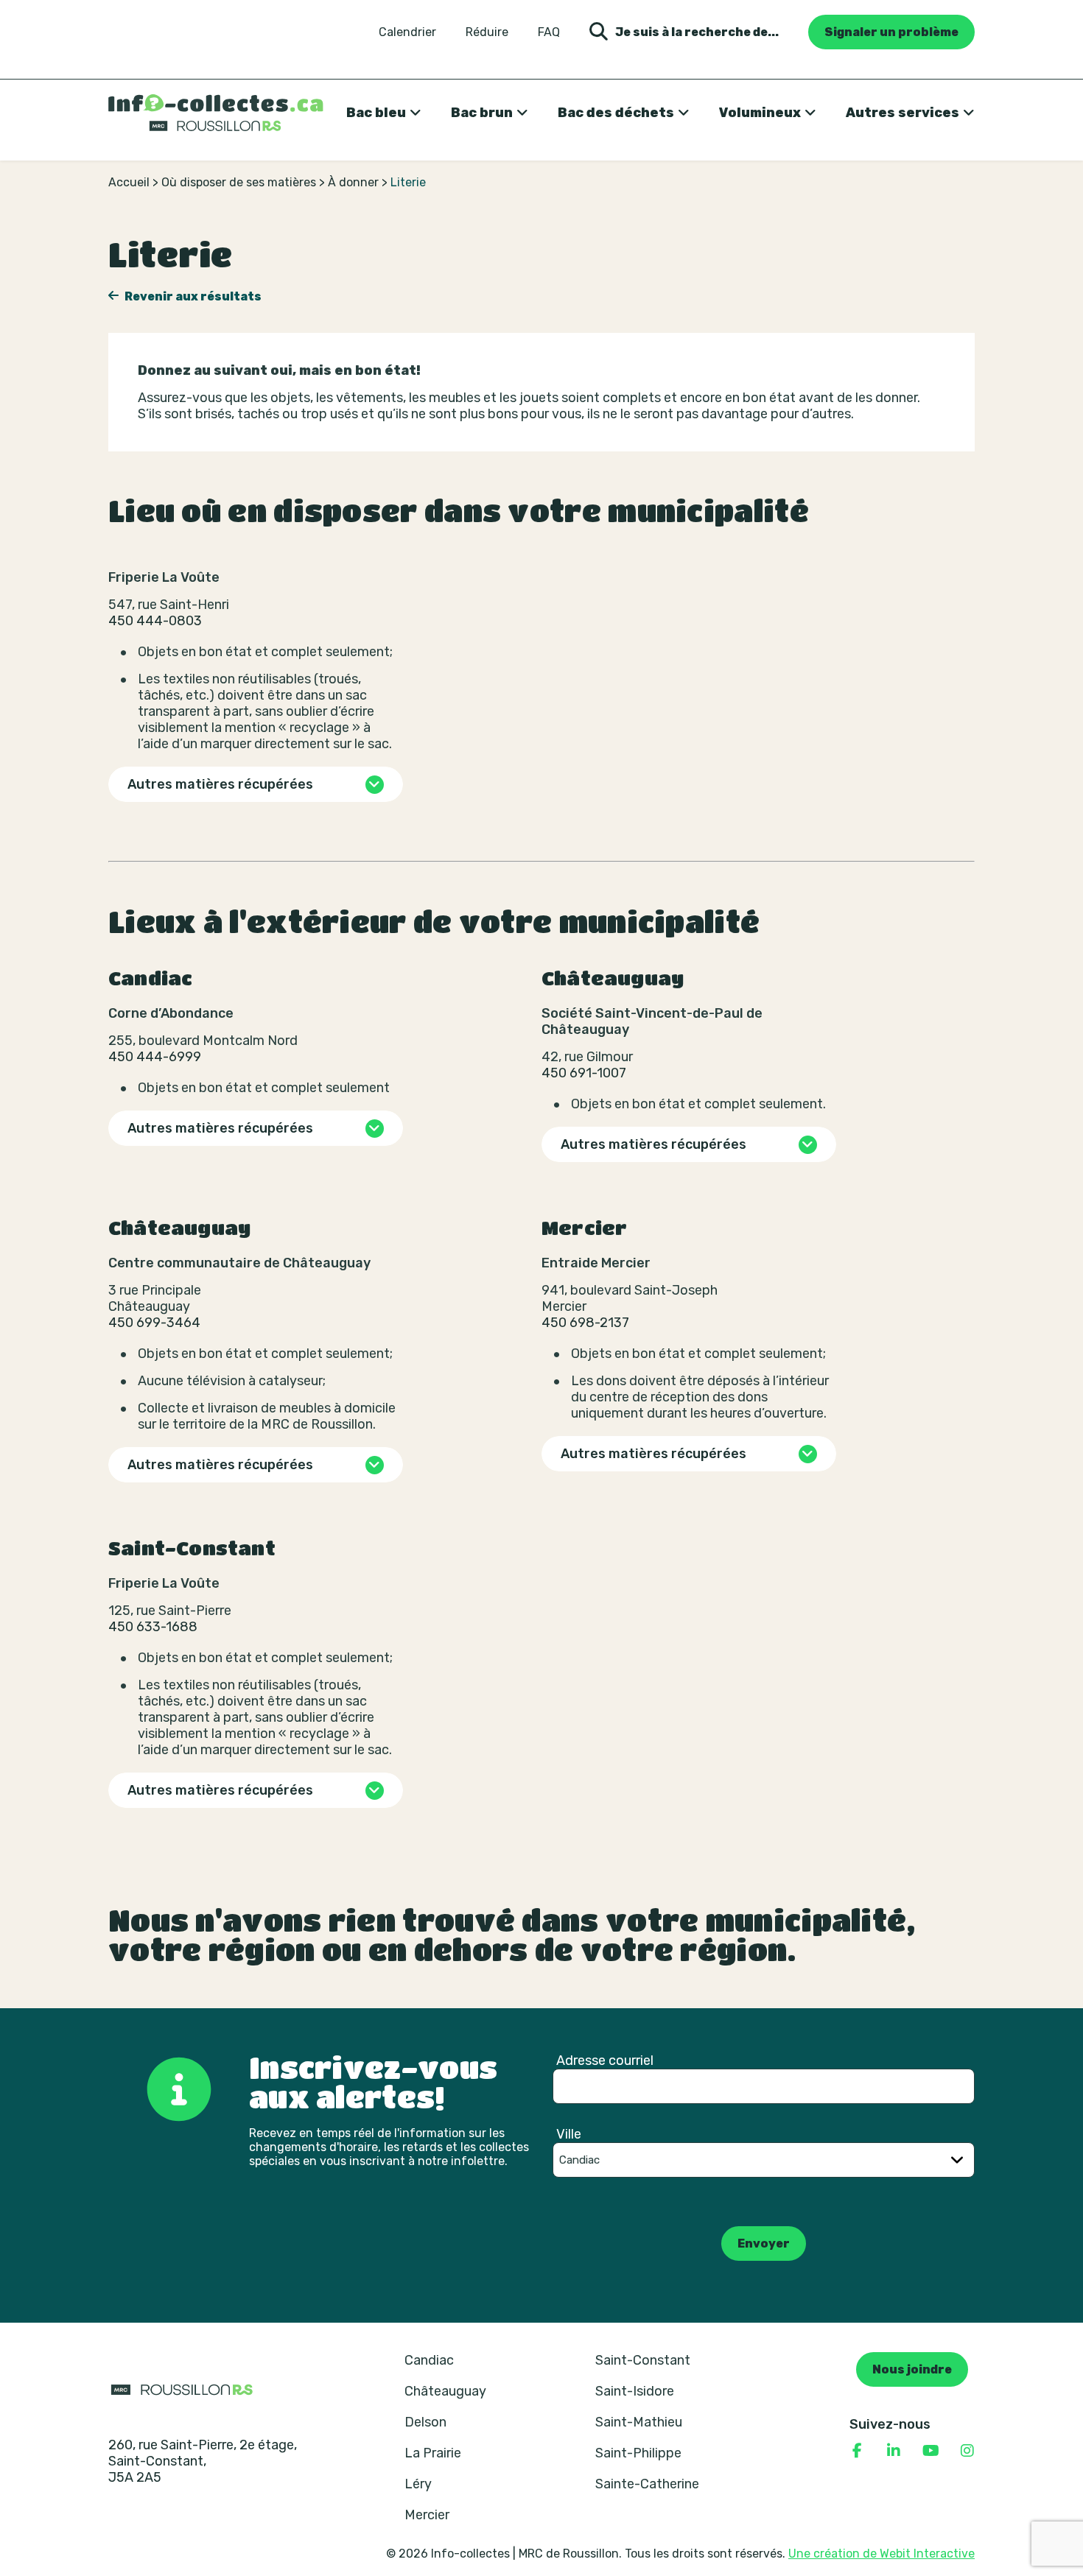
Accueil (129, 182)
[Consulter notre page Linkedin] (894, 2451)
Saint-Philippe (638, 2453)
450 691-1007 (584, 1073)
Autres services (902, 113)
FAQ (549, 32)
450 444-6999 (155, 1057)
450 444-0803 (155, 621)
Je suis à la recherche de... (697, 32)
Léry (418, 2484)
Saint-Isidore (635, 2391)
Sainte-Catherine (647, 2484)
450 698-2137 (585, 1323)
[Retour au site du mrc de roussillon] (182, 2389)
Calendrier (407, 32)
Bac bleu (376, 113)
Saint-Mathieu (639, 2422)
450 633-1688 (153, 1627)
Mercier (427, 2515)
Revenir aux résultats (192, 296)
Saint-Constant (643, 2360)
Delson (425, 2422)
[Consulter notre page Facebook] (857, 2451)
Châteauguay (445, 2391)
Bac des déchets (616, 113)
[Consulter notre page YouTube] (930, 2451)
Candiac (429, 2360)
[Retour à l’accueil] (216, 113)
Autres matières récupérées (220, 784)
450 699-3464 (154, 1323)
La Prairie (433, 2453)
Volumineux (760, 113)
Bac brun (482, 113)
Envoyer (764, 2244)
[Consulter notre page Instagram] (967, 2451)
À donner (353, 182)
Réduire (487, 32)
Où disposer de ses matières (239, 182)
